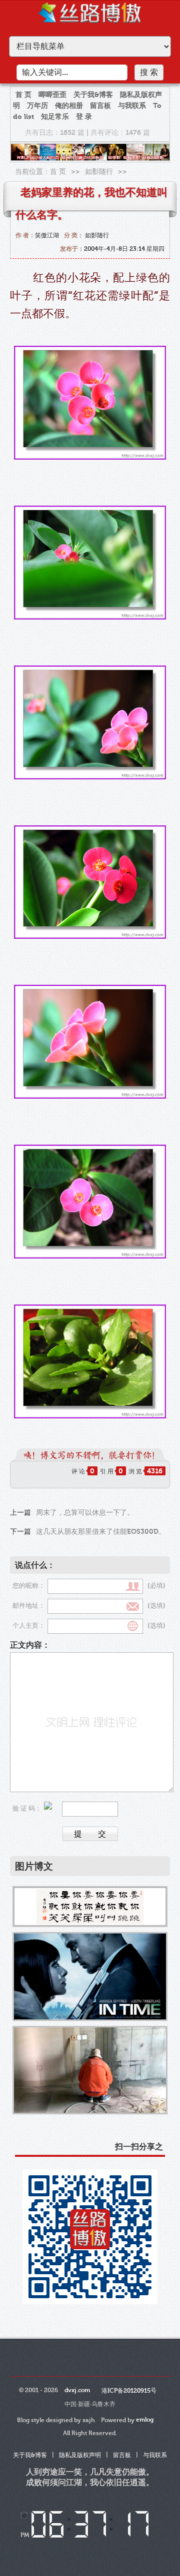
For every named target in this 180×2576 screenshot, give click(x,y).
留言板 (100, 106)
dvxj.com (77, 2390)
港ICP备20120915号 (129, 2391)
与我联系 (132, 106)
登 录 (84, 117)
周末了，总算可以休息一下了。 (85, 1513)
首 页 (23, 95)
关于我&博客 (93, 95)
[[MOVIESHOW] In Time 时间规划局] (90, 1976)
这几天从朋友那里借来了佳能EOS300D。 (101, 1532)
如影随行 (99, 172)
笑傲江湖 (47, 235)
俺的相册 (69, 106)
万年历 (37, 106)
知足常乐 (55, 117)
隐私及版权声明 (80, 2455)
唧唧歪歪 (52, 95)
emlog (145, 2420)
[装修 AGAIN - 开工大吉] (90, 2070)
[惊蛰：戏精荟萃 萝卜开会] (90, 1907)
